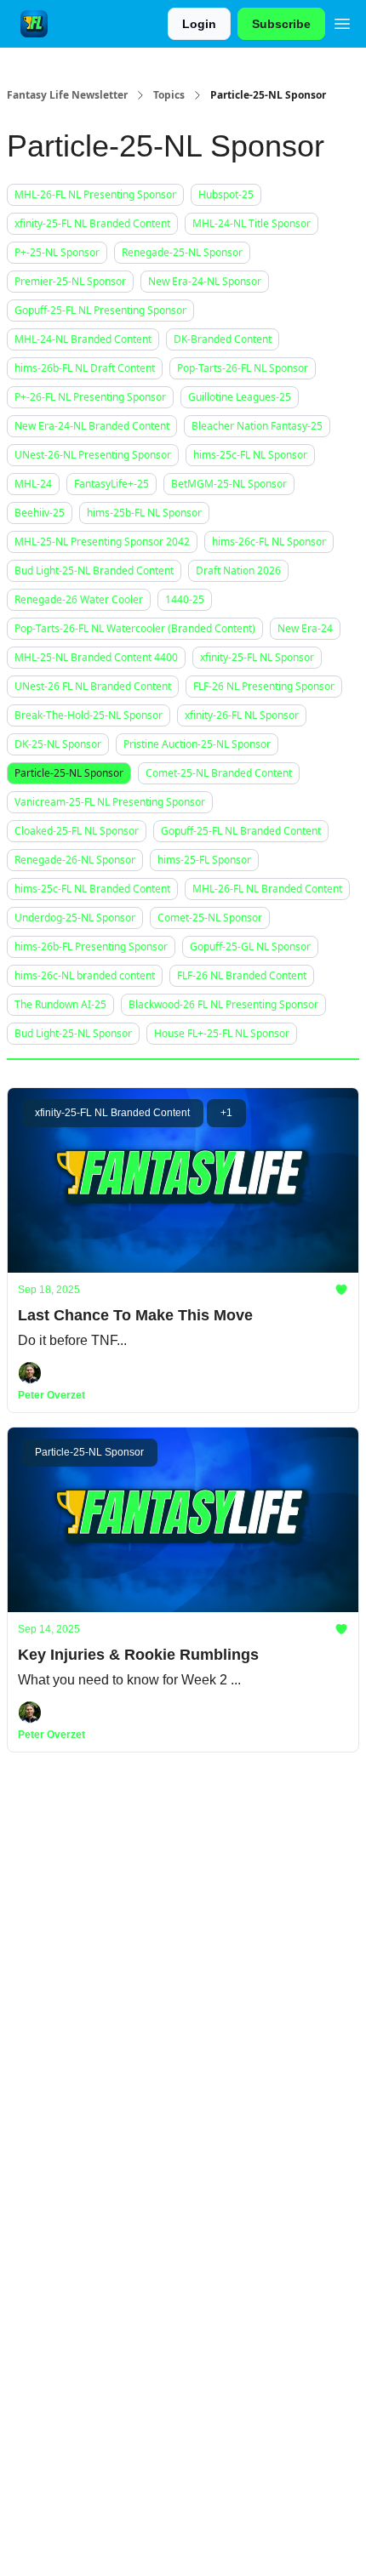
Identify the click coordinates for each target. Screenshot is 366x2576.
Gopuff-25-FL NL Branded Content (241, 831)
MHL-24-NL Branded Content (83, 339)
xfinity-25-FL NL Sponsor (257, 657)
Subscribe (281, 24)
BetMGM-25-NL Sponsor (229, 484)
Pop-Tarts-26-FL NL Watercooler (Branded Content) (135, 628)
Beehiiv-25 (40, 513)
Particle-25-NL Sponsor (69, 773)
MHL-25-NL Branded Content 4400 (96, 657)
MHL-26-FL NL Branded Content (267, 889)
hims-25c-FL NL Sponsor (250, 455)
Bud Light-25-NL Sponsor (73, 1033)
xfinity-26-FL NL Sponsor (242, 715)
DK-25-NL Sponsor (58, 744)
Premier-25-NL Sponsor (70, 281)
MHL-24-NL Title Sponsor (252, 223)
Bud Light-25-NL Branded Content (94, 570)
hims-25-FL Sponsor (204, 860)
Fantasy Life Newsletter (67, 95)
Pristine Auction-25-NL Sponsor (197, 744)
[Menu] (342, 21)
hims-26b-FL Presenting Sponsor (91, 946)
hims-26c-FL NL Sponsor (269, 541)
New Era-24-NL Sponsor (205, 281)
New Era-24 (305, 628)
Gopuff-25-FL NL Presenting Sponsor (100, 310)
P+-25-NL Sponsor (57, 252)
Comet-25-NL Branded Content (219, 773)
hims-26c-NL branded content (85, 975)
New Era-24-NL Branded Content (92, 426)
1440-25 (185, 599)
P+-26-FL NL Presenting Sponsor (90, 397)
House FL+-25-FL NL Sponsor (222, 1033)
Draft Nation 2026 (238, 570)
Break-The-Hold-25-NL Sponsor (89, 715)
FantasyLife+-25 (112, 484)
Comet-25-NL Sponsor (210, 918)
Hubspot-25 (226, 194)
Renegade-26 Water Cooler (79, 599)
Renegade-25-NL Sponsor (182, 252)
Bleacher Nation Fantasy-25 (257, 426)
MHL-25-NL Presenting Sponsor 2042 (102, 541)
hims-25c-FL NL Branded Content (92, 889)
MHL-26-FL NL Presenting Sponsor (95, 194)
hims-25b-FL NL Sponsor (144, 513)
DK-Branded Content (223, 339)
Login (199, 24)
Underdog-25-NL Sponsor (75, 918)
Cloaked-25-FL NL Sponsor (77, 831)
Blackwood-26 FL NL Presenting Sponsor (223, 1004)
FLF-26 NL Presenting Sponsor (264, 686)
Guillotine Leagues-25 (240, 397)
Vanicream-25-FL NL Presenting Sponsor (110, 802)
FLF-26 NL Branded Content (242, 975)
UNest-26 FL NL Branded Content (93, 686)
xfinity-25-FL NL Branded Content (92, 223)
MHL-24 (33, 484)
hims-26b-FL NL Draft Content (85, 368)
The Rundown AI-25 (60, 1004)
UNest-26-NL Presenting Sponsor (93, 455)
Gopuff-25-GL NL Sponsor (250, 946)
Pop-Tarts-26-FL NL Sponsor (243, 368)
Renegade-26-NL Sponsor (75, 860)
